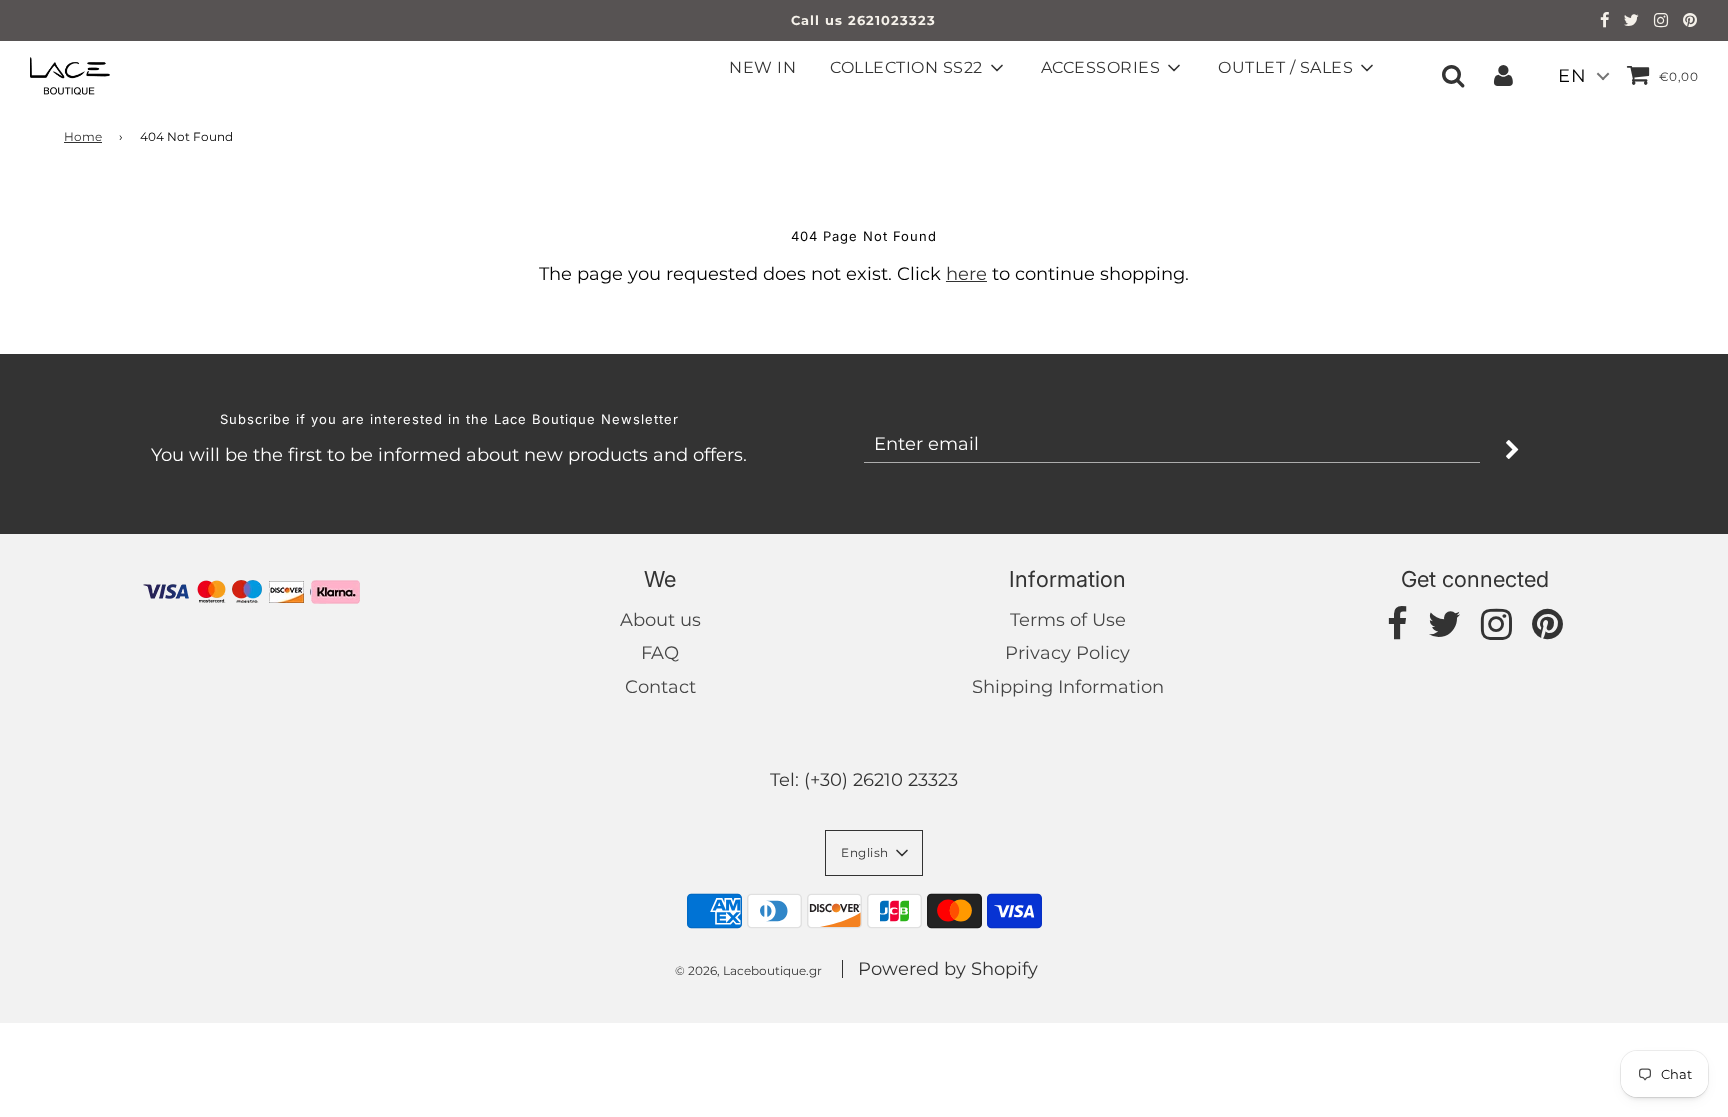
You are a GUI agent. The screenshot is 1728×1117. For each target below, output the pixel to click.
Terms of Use (1068, 620)
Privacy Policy (1067, 653)
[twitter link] (1632, 22)
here (966, 274)
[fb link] (1605, 22)
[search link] (1453, 75)
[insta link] (1661, 22)
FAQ (660, 653)
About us (660, 620)
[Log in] (1503, 75)
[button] (874, 853)
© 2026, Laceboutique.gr (748, 970)
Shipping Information (1068, 687)
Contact (660, 687)
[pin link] (1690, 22)
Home (83, 136)
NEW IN (762, 67)
